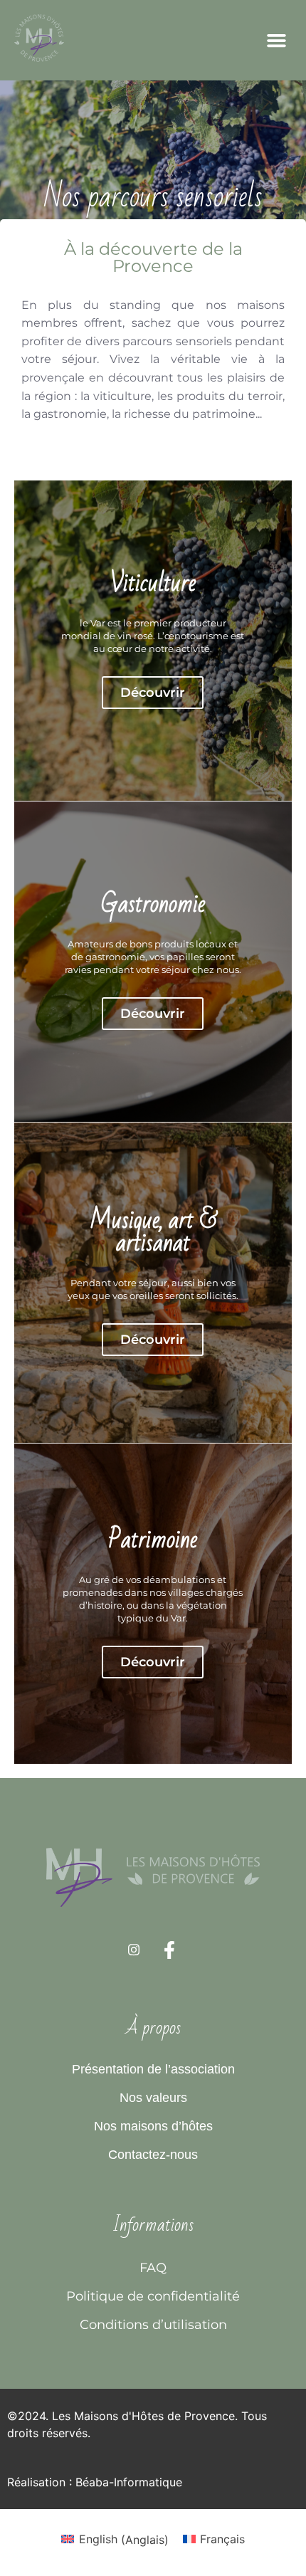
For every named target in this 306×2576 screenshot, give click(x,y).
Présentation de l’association (153, 2069)
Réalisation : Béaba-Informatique (95, 2482)
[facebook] (169, 1955)
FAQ (153, 2267)
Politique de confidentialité (153, 2296)
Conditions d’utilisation (153, 2324)
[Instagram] (134, 1957)
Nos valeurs (153, 2098)
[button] (277, 41)
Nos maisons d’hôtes (153, 2126)
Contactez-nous (153, 2155)
